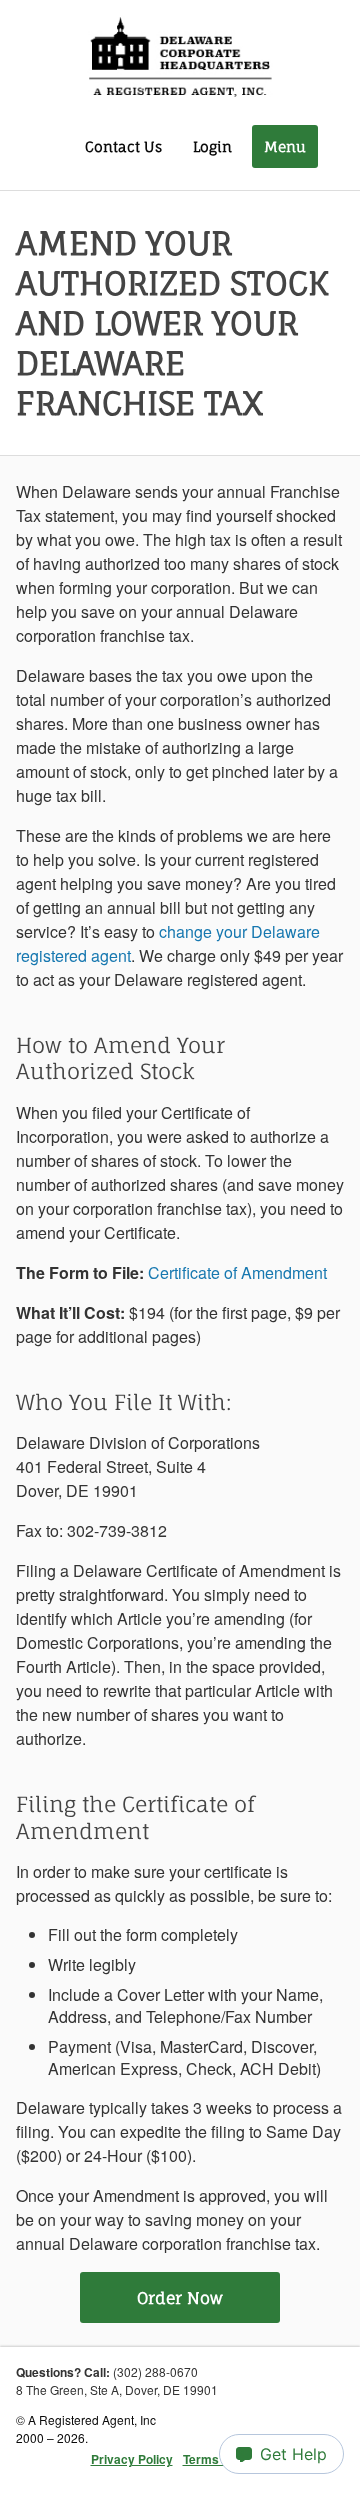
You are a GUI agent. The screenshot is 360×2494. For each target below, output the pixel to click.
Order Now (180, 2298)
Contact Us (123, 146)
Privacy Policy (132, 2459)
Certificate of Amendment (237, 1272)
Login (212, 146)
